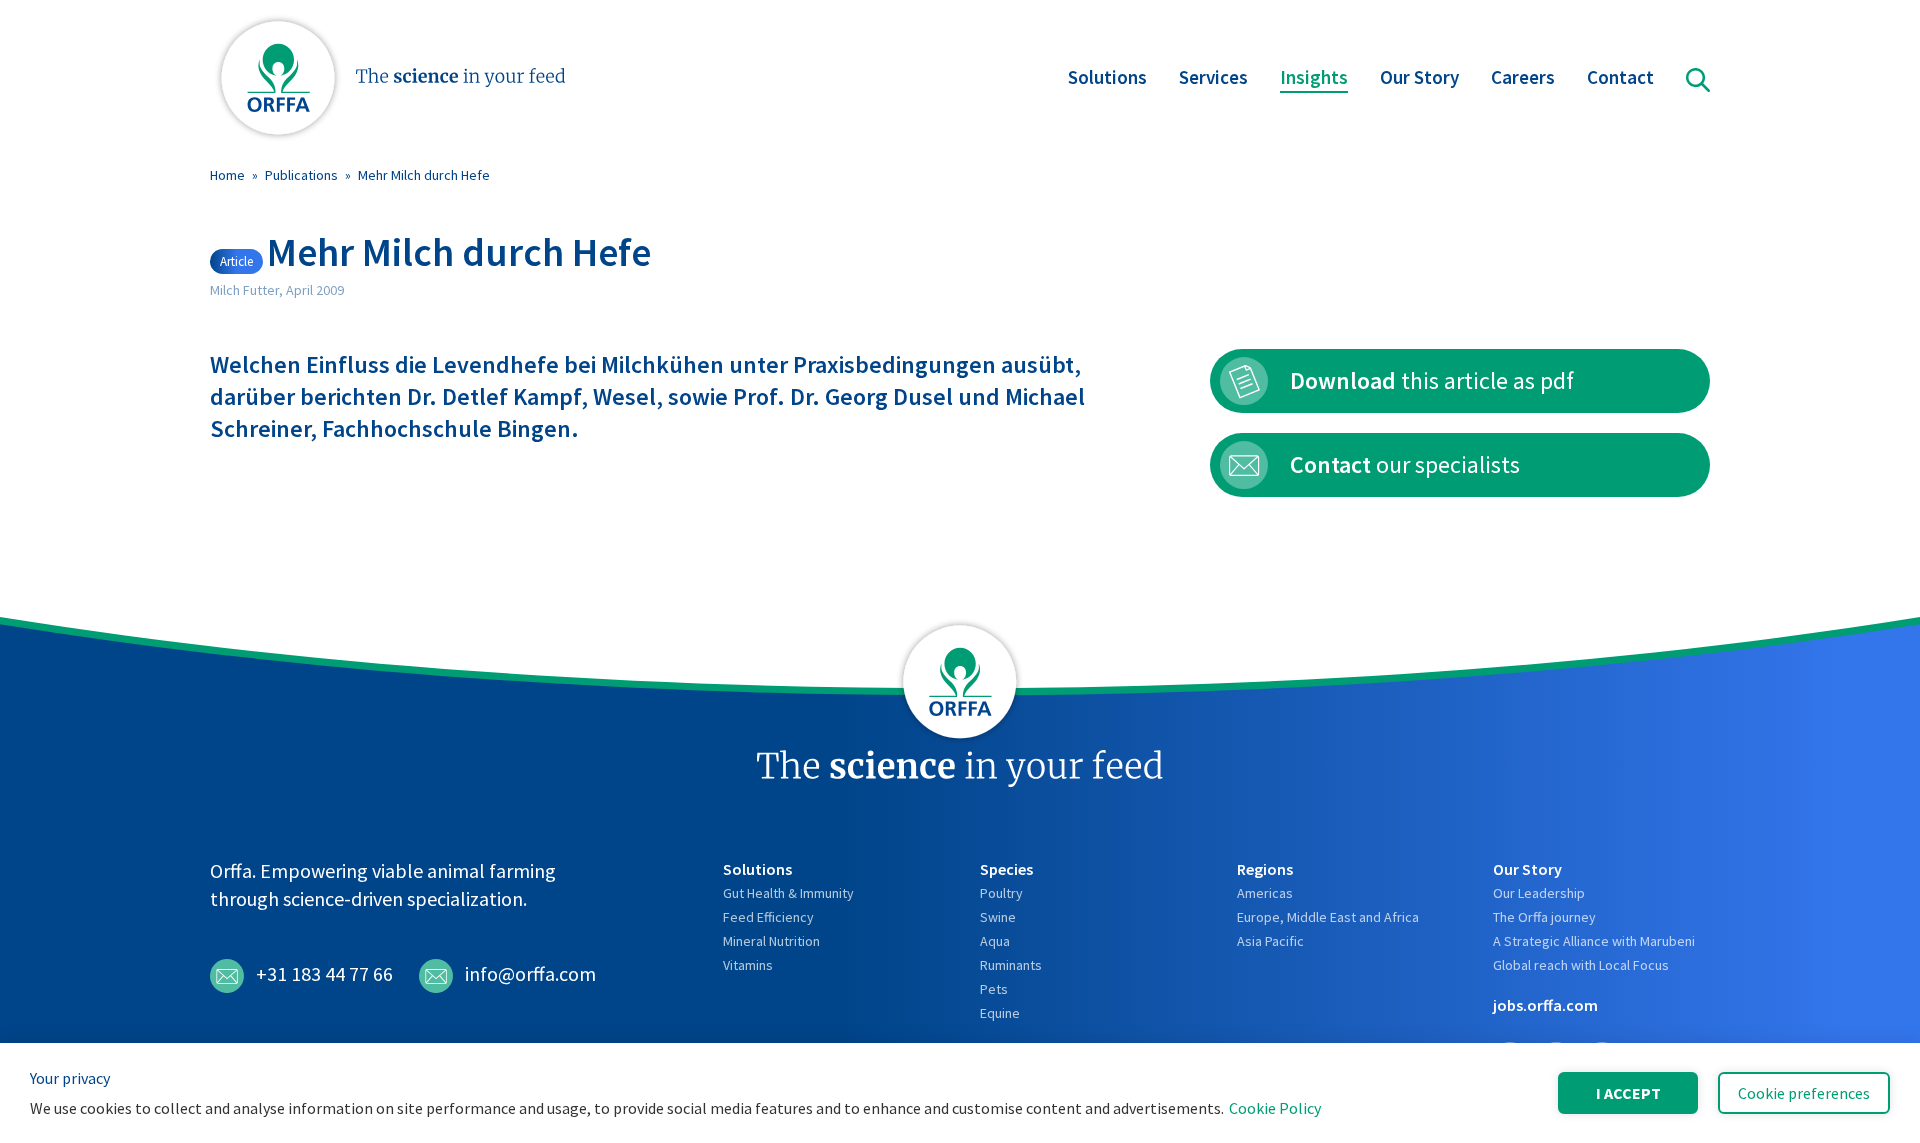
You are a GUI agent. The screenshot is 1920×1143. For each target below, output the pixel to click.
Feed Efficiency (768, 917)
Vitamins (748, 965)
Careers (1523, 77)
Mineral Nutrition (771, 941)
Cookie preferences (1804, 1093)
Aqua (995, 941)
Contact (1620, 77)
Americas (1265, 893)
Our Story (1419, 77)
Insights (1314, 77)
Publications (301, 175)
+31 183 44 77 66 (324, 973)
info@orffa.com (530, 973)
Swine (998, 917)
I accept (1628, 1093)
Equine (1000, 1013)
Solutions (1107, 77)
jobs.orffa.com (1545, 1005)
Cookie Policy (1275, 1108)
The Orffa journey (1544, 917)
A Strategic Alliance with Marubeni (1594, 941)
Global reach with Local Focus (1581, 965)
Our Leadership (1539, 893)
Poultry (1001, 893)
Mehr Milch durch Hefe (424, 175)
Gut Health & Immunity (788, 893)
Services (1213, 77)
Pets (994, 989)
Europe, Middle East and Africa (1328, 917)
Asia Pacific (1270, 941)
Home (227, 175)
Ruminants (1011, 965)
